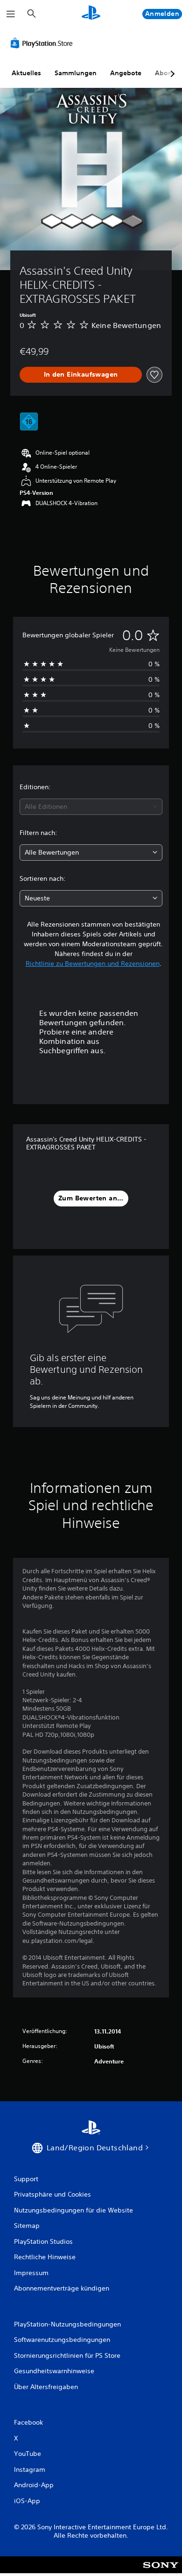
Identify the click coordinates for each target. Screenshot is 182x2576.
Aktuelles (26, 73)
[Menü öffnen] (11, 14)
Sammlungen (76, 73)
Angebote (126, 73)
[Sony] (161, 2571)
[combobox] (91, 807)
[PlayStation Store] (43, 43)
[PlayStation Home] (91, 14)
